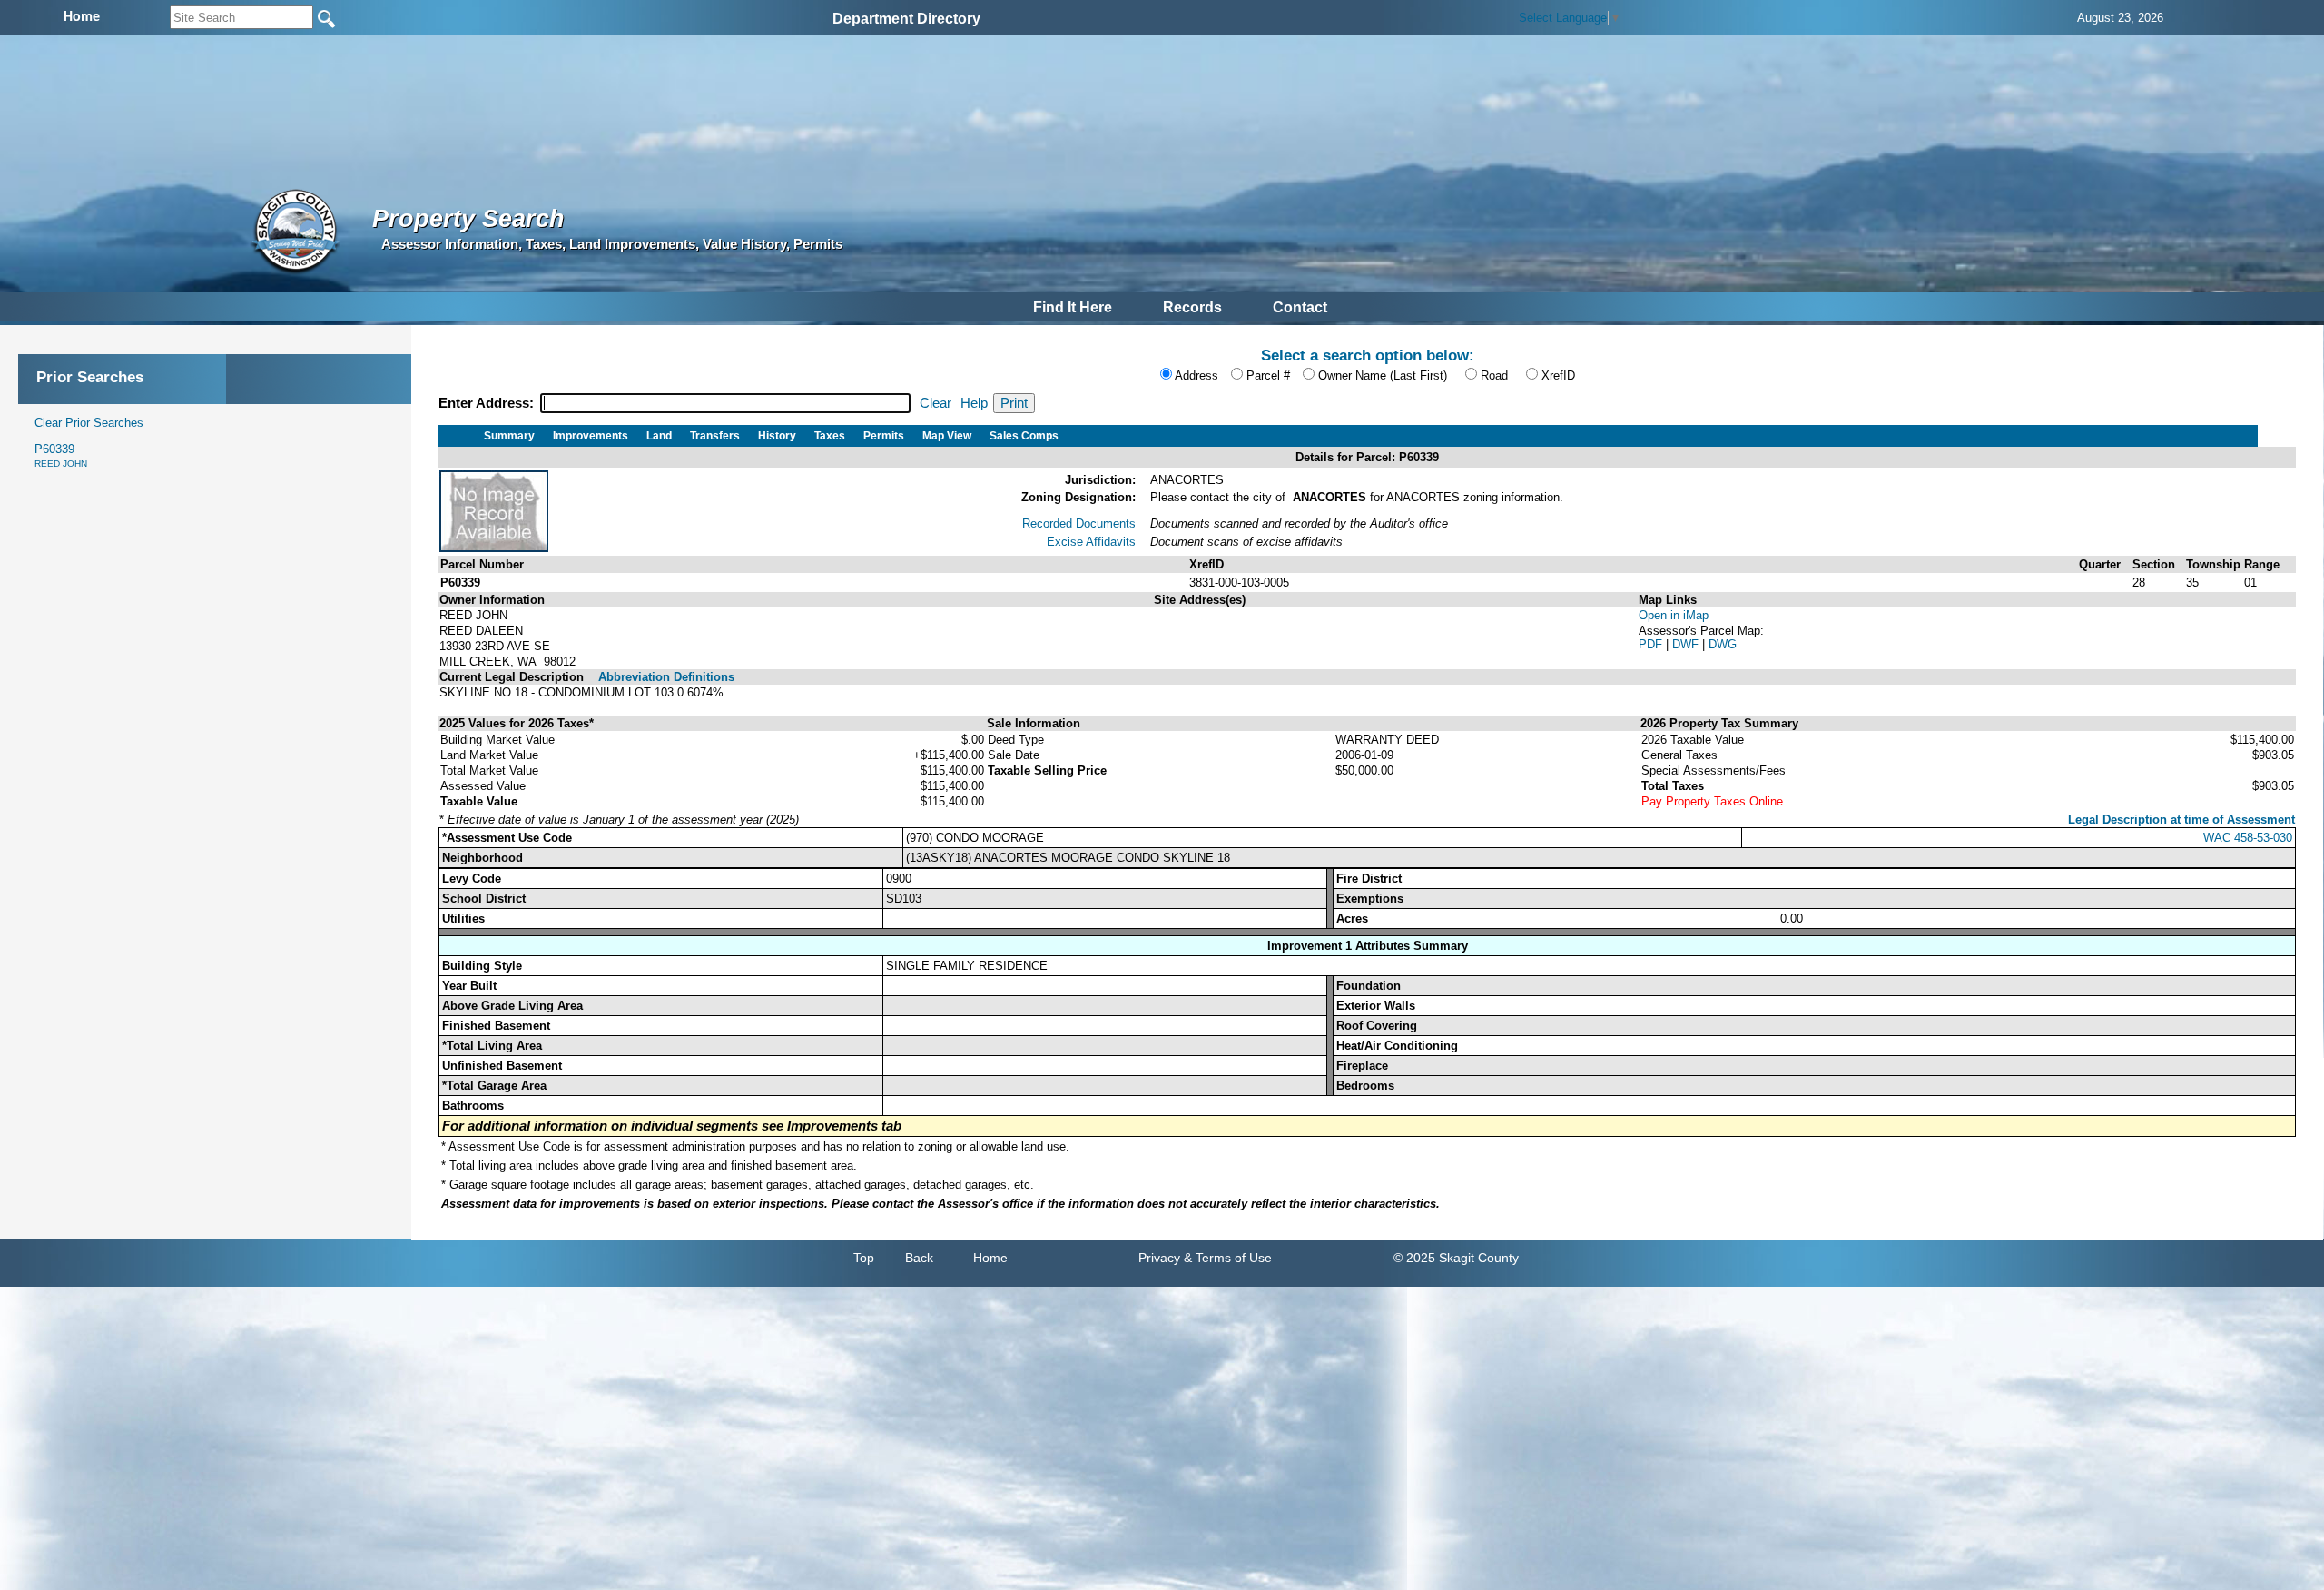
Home (990, 1258)
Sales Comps (1024, 436)
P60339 (61, 455)
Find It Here (1073, 307)
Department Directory (906, 19)
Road (1494, 375)
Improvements (591, 436)
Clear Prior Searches (89, 423)
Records (1192, 307)
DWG (1723, 644)
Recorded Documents (1079, 523)
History (777, 436)
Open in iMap (1674, 615)
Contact (1300, 307)
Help (974, 403)
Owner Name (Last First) (1383, 375)
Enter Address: (488, 403)
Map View (947, 436)
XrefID (1558, 375)
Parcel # (1268, 375)
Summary (509, 436)
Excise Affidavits (1091, 542)
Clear (936, 403)
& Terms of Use (1228, 1258)
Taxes (830, 436)
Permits (884, 436)
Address (1196, 375)
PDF (1652, 644)
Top (864, 1258)
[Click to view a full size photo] (494, 548)
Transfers (715, 436)
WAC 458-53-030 (2248, 838)
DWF (1687, 644)
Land (659, 436)
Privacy (1159, 1258)
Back (919, 1258)
